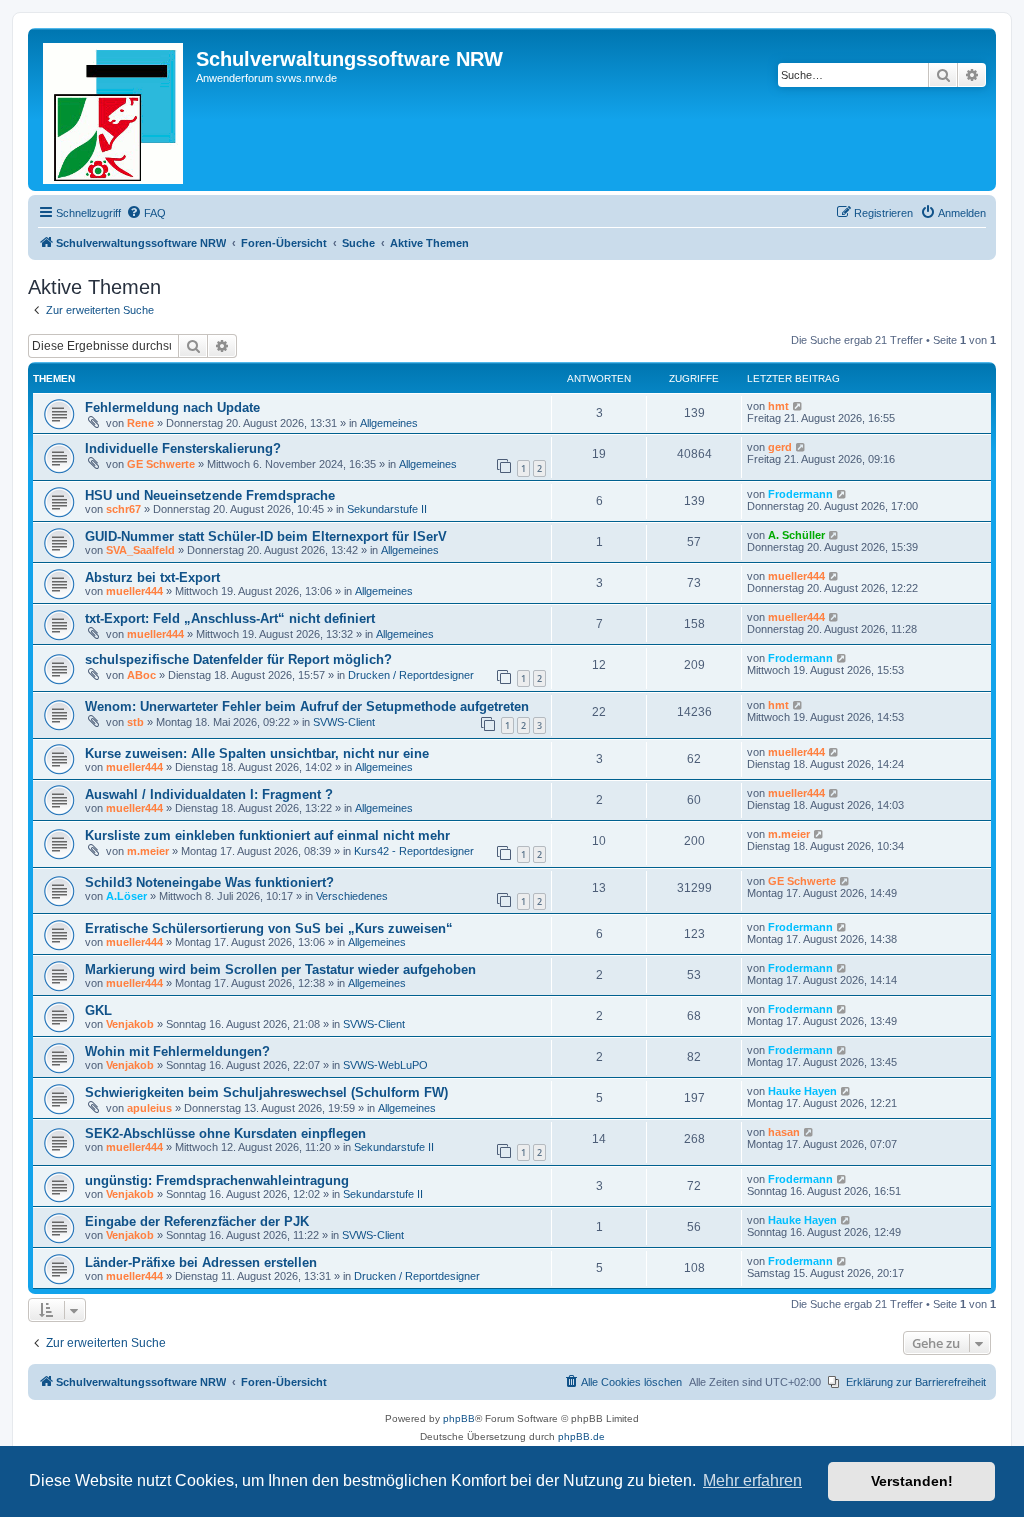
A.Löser (126, 896)
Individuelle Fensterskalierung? (183, 448)
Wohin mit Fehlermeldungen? (177, 1051)
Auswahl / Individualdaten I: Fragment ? (209, 794)
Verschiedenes (352, 896)
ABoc (141, 675)
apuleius (149, 1108)
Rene (140, 423)
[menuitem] (146, 213)
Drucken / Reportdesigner (411, 675)
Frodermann (800, 494)
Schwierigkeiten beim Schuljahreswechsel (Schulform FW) (266, 1092)
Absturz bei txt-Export (152, 577)
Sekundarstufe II (387, 509)
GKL (98, 1010)
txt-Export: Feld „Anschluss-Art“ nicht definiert (230, 618)
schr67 (123, 509)
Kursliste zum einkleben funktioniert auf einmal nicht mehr (267, 835)
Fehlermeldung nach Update (172, 407)
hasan (784, 1132)
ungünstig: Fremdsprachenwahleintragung (217, 1180)
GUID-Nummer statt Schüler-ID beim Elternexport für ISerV (266, 536)
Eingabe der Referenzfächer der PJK (197, 1221)
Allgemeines (389, 423)
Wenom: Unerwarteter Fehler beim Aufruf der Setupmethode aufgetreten (307, 706)
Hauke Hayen (802, 1091)
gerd (780, 447)
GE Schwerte (161, 464)
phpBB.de (581, 1436)
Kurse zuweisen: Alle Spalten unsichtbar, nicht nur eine (257, 753)
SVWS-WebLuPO (385, 1065)
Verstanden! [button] (912, 1481)
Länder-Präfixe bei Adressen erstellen (201, 1262)
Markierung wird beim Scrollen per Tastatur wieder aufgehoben (280, 969)
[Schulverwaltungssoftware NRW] (114, 109)
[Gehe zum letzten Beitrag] (798, 406)
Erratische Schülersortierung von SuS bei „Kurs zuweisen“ (269, 928)
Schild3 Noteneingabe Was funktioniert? (209, 882)
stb (135, 722)
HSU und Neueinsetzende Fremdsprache (210, 495)
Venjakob (130, 1024)
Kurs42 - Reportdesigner (414, 851)
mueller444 (134, 591)
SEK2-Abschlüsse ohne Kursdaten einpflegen (225, 1133)
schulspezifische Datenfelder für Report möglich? (238, 659)
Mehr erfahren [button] (752, 1480)
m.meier (148, 851)
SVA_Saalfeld (140, 550)
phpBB (459, 1418)
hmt (778, 406)
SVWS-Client (344, 722)
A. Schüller (796, 535)
